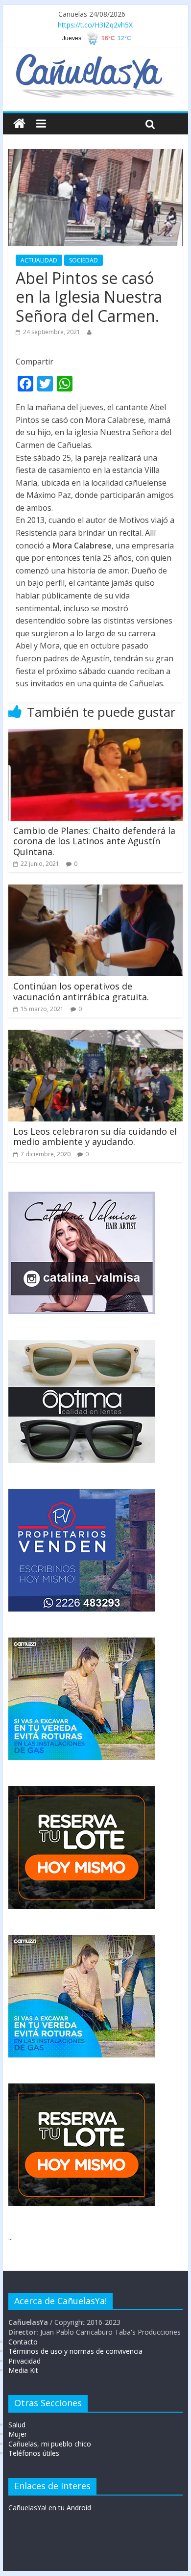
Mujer (18, 2434)
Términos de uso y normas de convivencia (75, 2351)
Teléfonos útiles (34, 2453)
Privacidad (24, 2361)
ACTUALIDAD (39, 260)
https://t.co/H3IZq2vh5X (95, 25)
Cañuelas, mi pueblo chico (50, 2444)
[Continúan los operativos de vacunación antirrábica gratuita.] (95, 890)
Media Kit (23, 2370)
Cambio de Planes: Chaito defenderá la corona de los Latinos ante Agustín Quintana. (94, 841)
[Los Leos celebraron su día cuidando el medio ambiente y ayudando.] (95, 1036)
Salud (17, 2425)
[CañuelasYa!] (95, 58)
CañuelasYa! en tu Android (50, 2508)
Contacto (23, 2342)
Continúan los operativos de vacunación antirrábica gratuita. (81, 991)
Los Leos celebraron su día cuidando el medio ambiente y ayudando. (95, 1137)
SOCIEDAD (84, 260)
